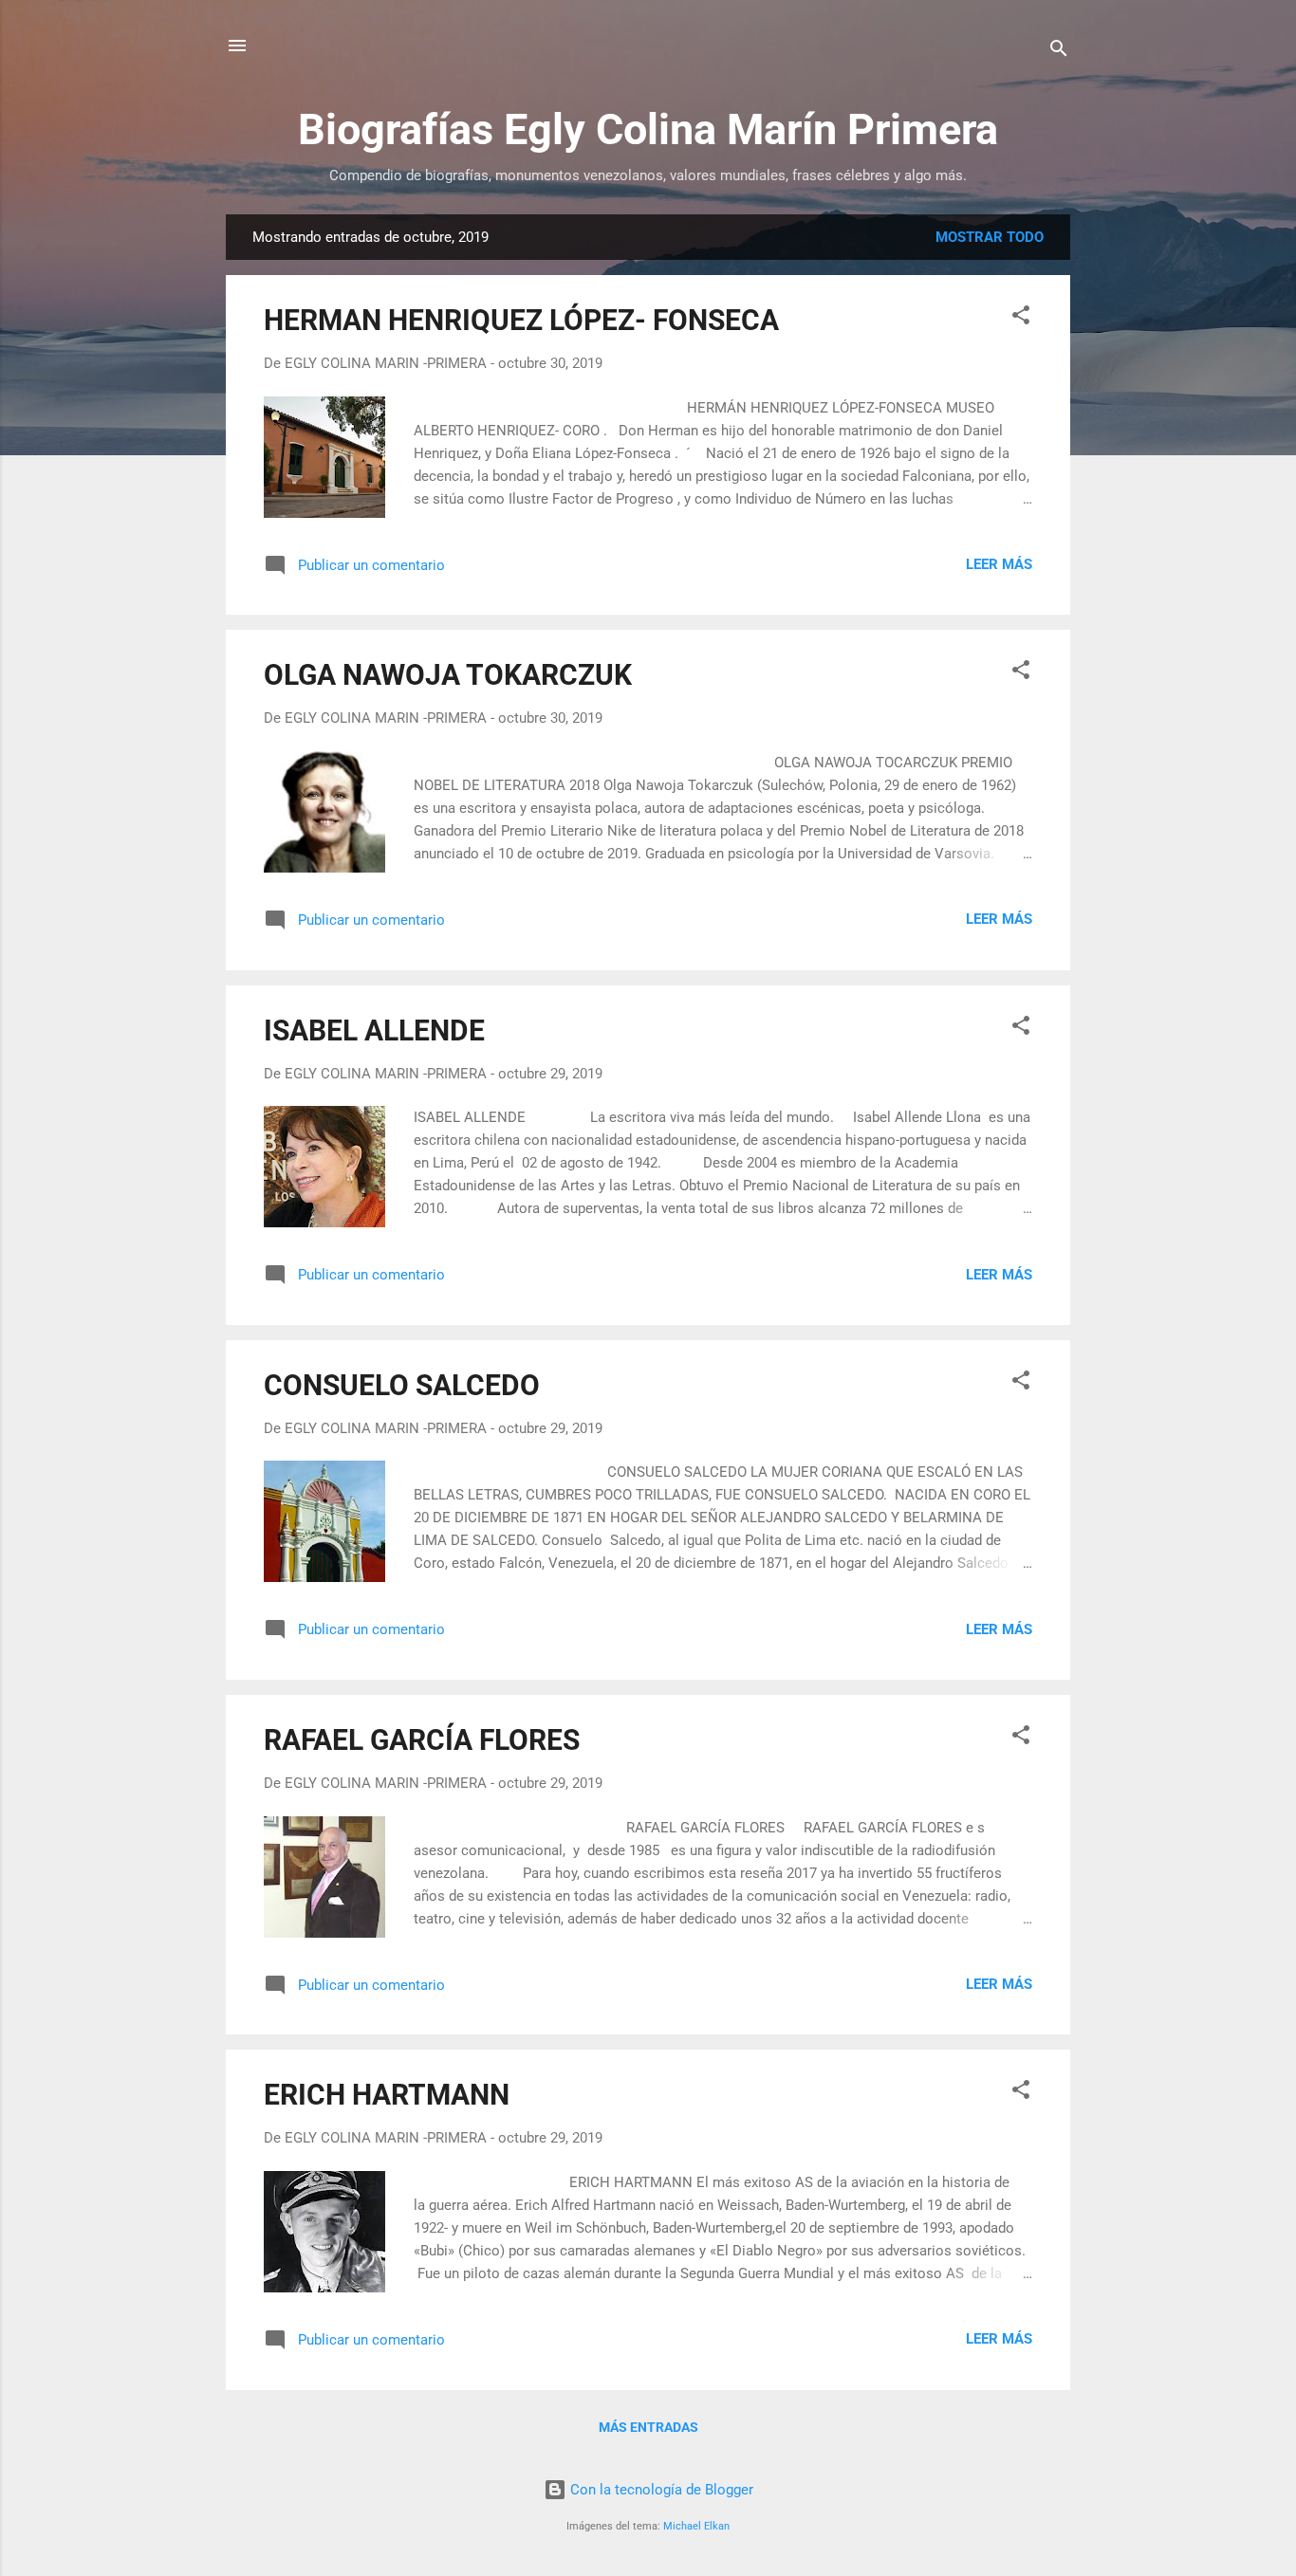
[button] (1021, 318)
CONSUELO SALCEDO (402, 1385)
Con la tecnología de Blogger (660, 2490)
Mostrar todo (990, 237)
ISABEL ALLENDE (374, 1030)
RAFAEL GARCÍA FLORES (422, 1740)
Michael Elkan (696, 2526)
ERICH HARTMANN (387, 2095)
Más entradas (648, 2427)
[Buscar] (1059, 52)
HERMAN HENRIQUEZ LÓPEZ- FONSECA (521, 320)
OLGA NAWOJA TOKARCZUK (448, 675)
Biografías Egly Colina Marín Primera (648, 129)
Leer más (999, 564)
